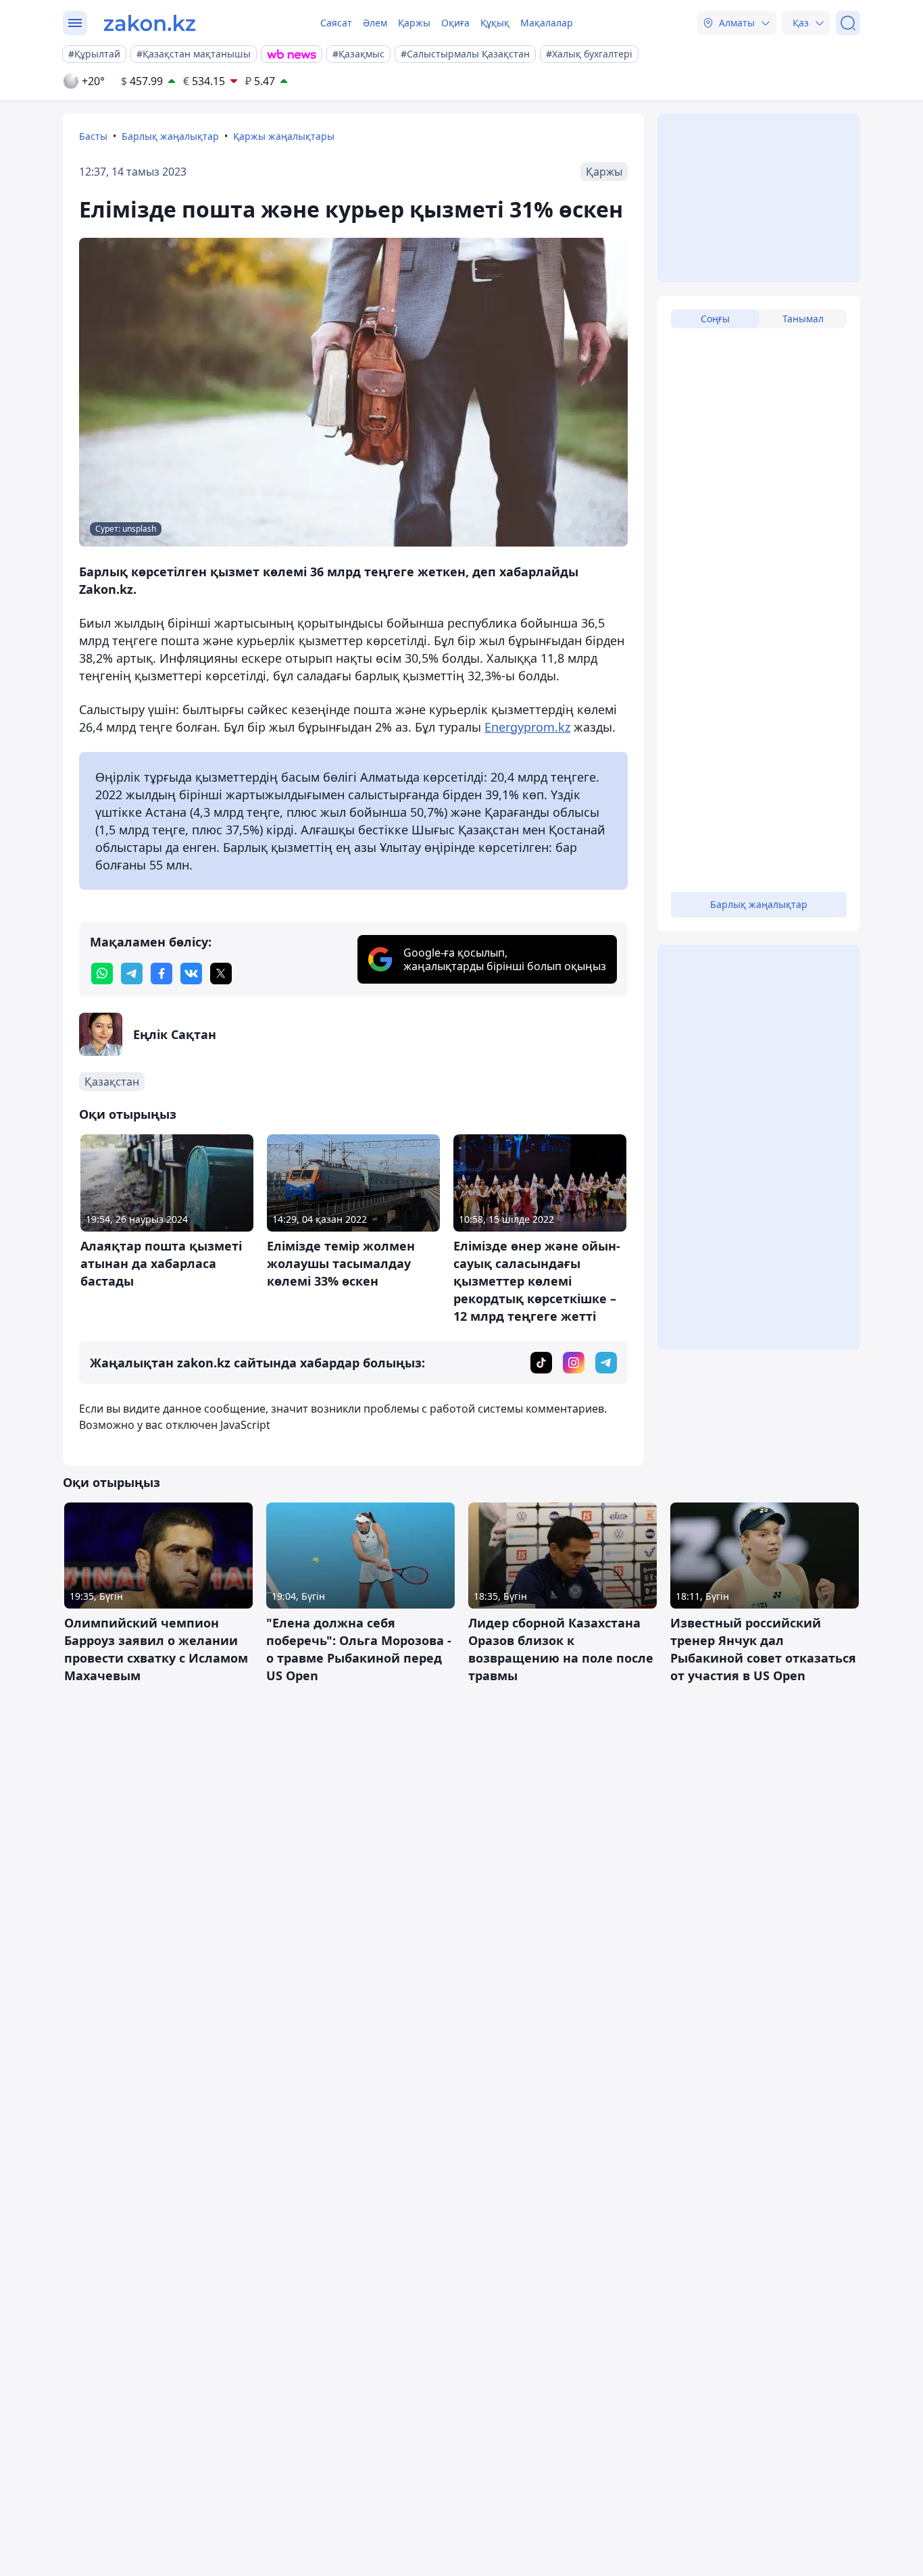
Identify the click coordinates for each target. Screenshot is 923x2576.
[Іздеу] (848, 23)
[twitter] (221, 974)
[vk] (191, 974)
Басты (93, 136)
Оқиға (455, 23)
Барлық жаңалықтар (170, 136)
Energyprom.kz (527, 727)
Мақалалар (547, 23)
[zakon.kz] (150, 23)
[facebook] (161, 974)
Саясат (336, 23)
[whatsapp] (102, 974)
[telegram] (132, 974)
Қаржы (414, 23)
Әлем (375, 23)
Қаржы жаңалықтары (284, 136)
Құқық (495, 23)
